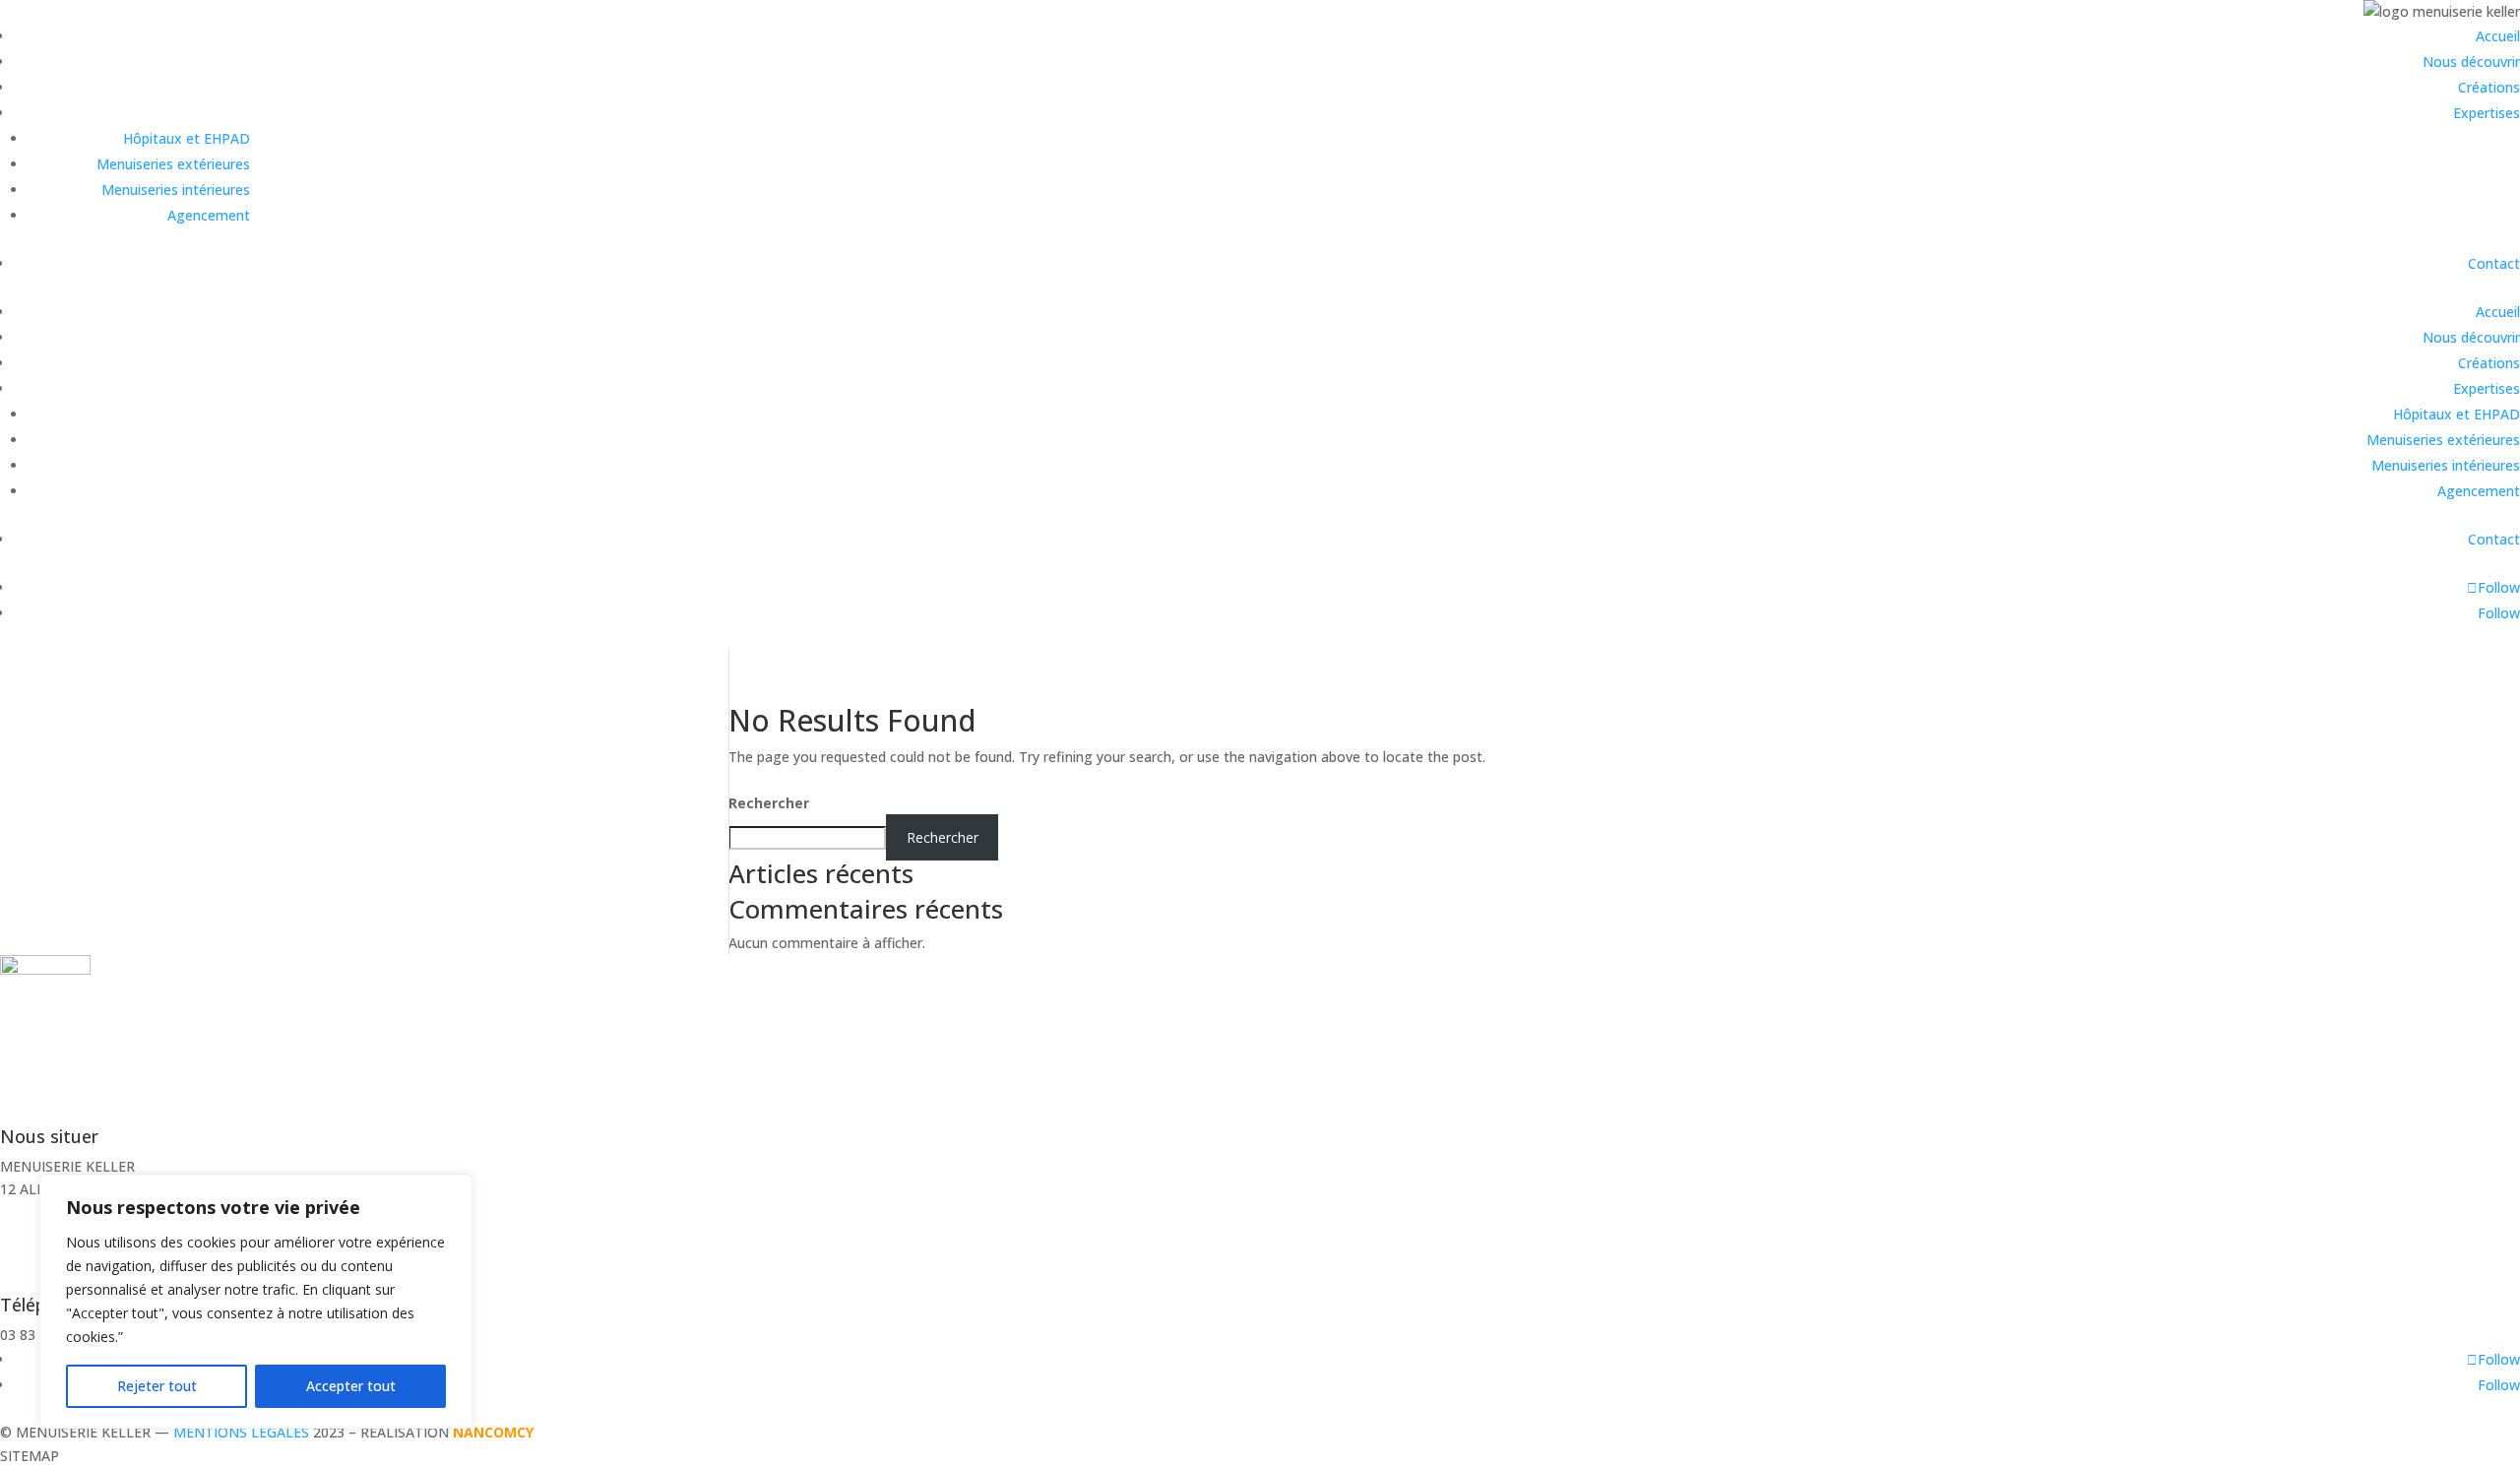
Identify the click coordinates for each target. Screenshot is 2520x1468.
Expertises (2487, 113)
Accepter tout (351, 1386)
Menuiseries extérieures (173, 164)
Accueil (2498, 36)
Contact (2494, 263)
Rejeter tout (157, 1386)
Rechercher (769, 803)
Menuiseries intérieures (176, 190)
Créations (2489, 87)
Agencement (209, 215)
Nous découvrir (2471, 62)
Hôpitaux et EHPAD (187, 138)
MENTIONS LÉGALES (241, 1432)
